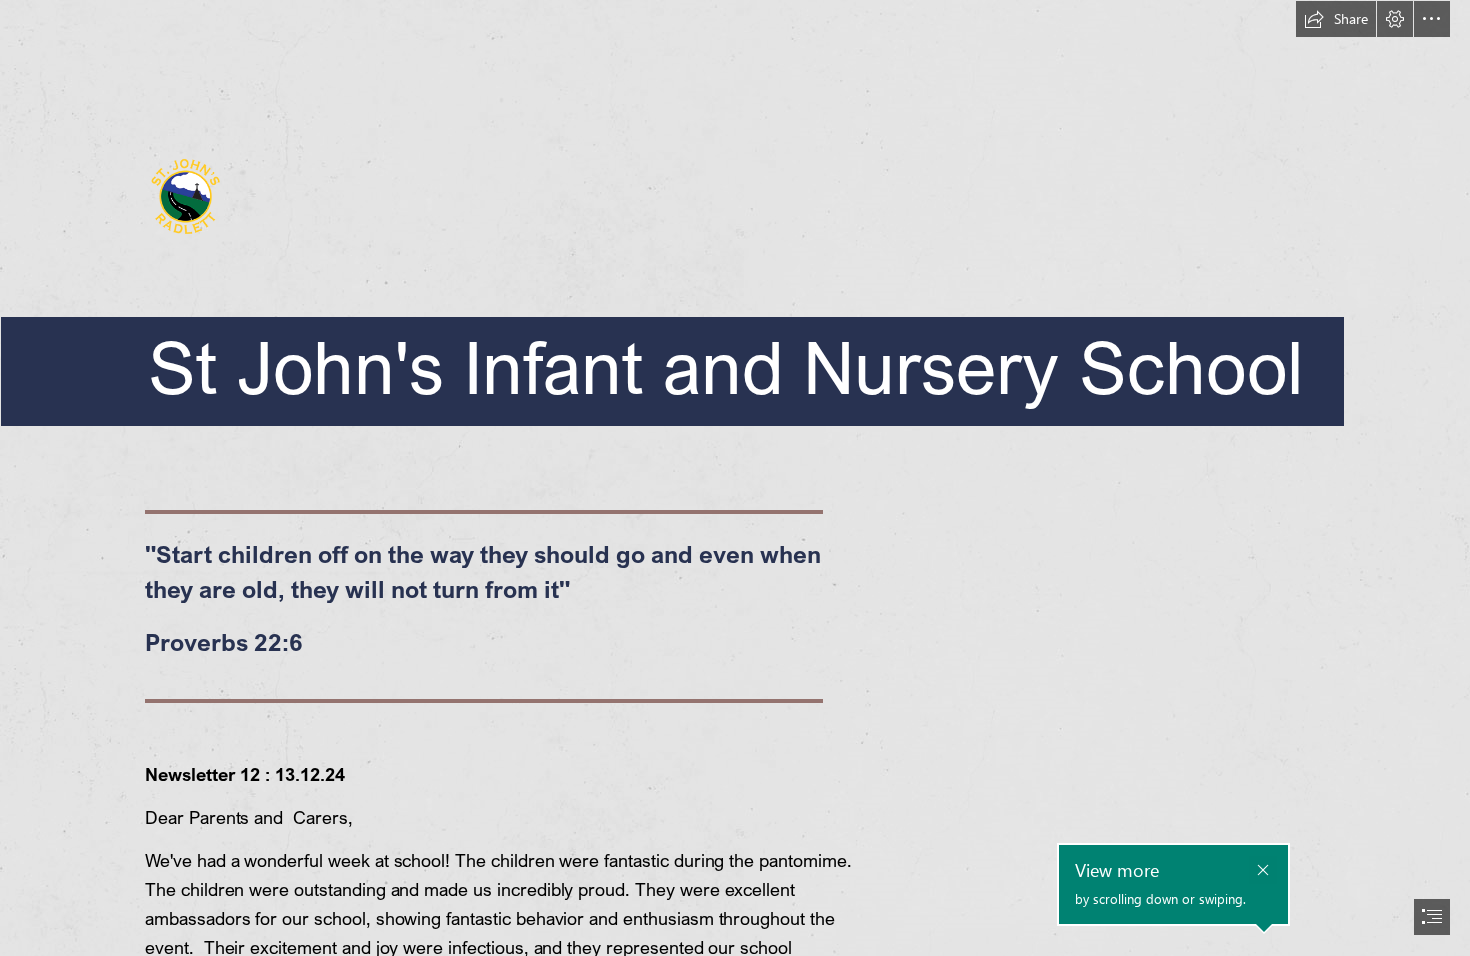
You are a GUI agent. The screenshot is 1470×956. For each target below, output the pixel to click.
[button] (1336, 19)
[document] (735, 478)
